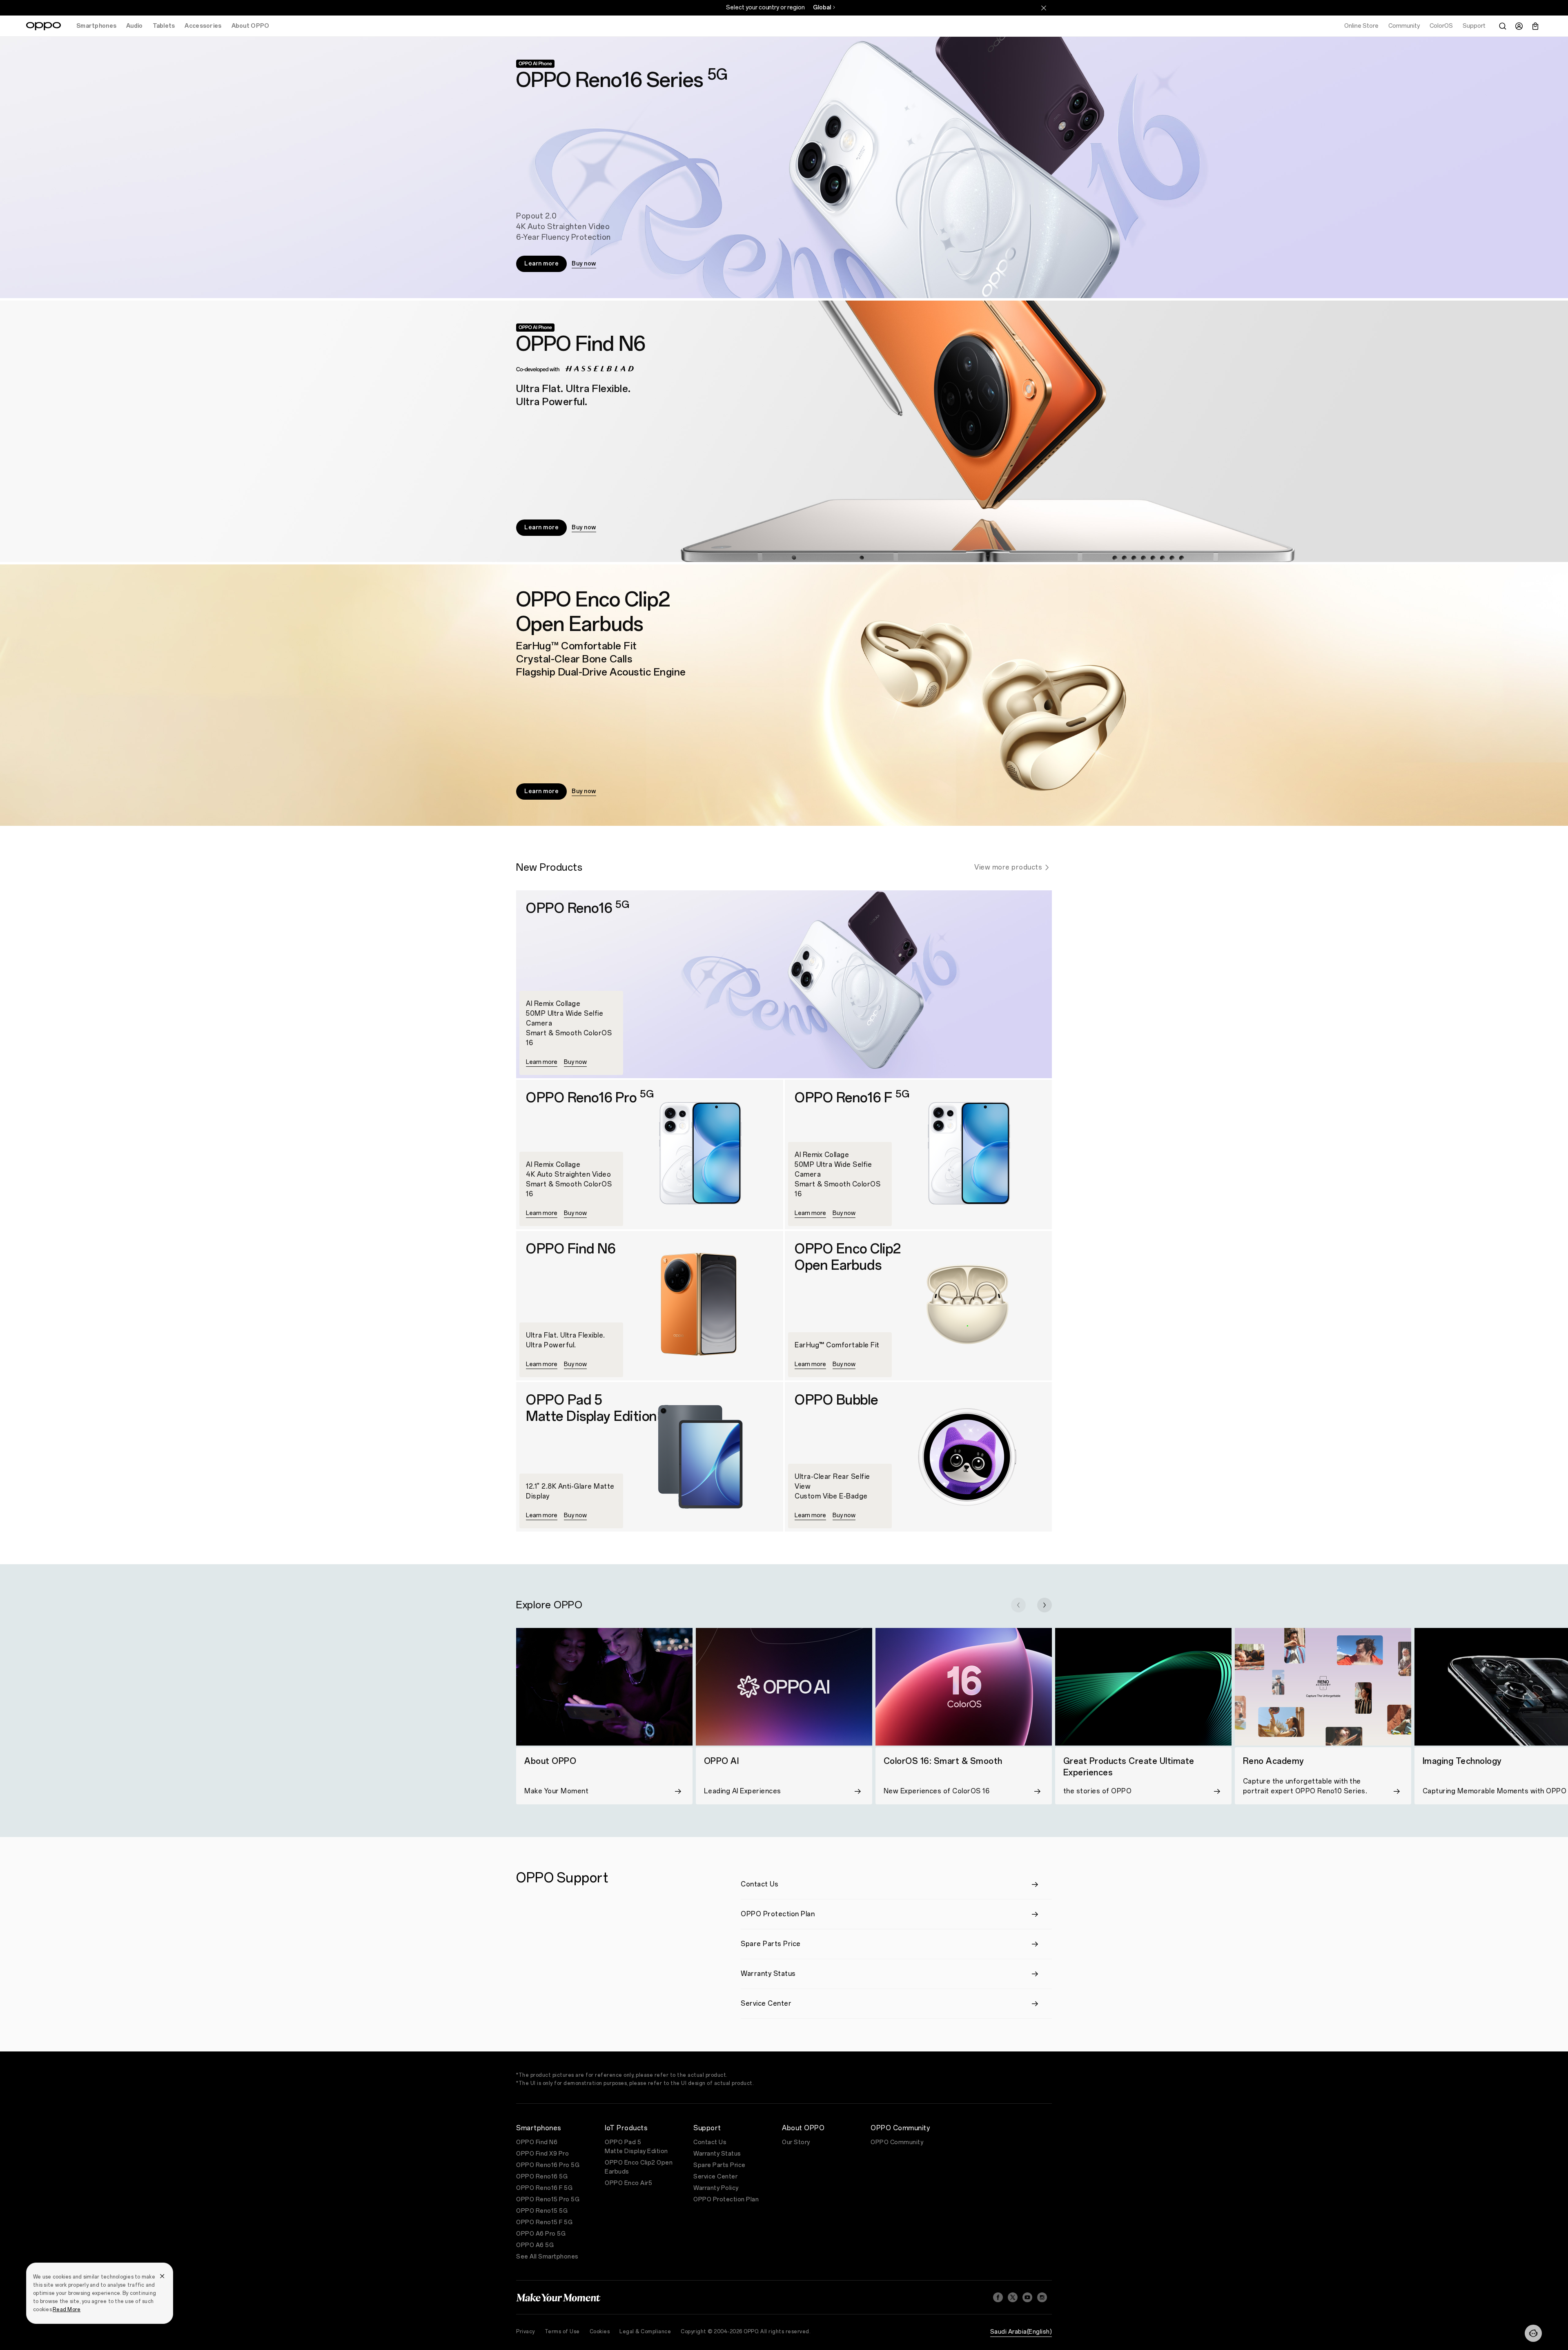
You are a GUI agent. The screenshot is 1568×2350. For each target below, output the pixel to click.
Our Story (796, 2142)
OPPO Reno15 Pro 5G (548, 2200)
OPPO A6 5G (535, 2245)
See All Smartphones (547, 2257)
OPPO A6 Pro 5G (541, 2234)
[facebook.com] (998, 2297)
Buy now (584, 264)
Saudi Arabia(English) (1021, 2332)
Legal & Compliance (645, 2332)
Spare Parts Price (719, 2165)
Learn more (541, 264)
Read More (67, 2310)
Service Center (715, 2177)
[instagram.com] (1042, 2297)
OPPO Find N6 (537, 2142)
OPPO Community (897, 2142)
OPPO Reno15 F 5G (544, 2222)
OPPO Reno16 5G (542, 2177)
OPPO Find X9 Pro (542, 2154)
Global (822, 8)
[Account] (1519, 26)
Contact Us (710, 2142)
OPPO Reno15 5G (542, 2211)
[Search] (1503, 26)
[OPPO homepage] (43, 26)
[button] (1018, 1605)
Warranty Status (717, 2154)
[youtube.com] (1027, 2297)
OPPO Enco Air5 (628, 2183)
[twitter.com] (1013, 2297)
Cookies (600, 2332)
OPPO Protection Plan (726, 2200)
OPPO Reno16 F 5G (544, 2188)
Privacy (526, 2332)
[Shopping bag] (1535, 26)
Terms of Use (562, 2332)
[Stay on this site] (1044, 8)
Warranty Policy (716, 2188)
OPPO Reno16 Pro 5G (548, 2165)
